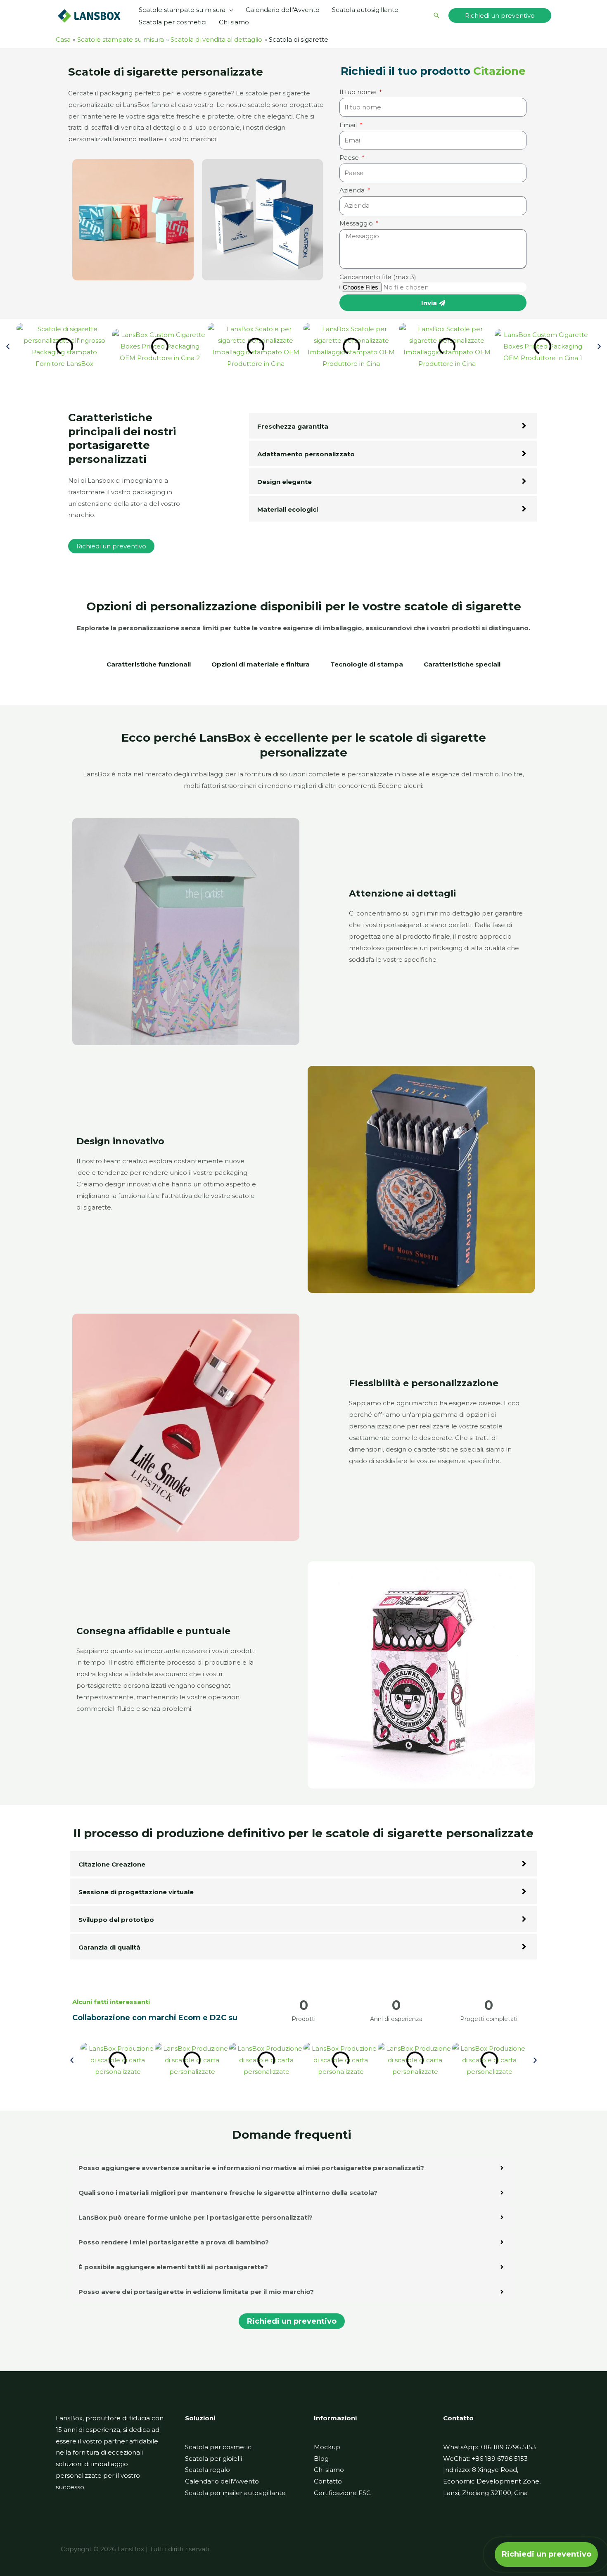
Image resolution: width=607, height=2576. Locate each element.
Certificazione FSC (342, 2493)
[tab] (149, 669)
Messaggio (357, 223)
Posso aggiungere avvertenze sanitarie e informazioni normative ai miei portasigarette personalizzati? (251, 2168)
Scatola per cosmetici (219, 2447)
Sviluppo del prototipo (116, 1920)
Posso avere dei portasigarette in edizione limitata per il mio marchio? (196, 2292)
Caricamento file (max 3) (378, 277)
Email (349, 125)
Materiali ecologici (288, 509)
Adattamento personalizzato (306, 454)
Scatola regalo (207, 2470)
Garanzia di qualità (109, 1947)
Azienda (353, 190)
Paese (350, 158)
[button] (229, 10)
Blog (321, 2459)
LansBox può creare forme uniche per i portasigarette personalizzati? (196, 2217)
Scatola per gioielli (213, 2459)
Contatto (328, 2481)
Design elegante (285, 482)
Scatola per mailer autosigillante (235, 2493)
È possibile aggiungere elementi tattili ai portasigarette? (173, 2267)
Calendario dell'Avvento (222, 2481)
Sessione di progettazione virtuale (136, 1892)
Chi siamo (329, 2470)
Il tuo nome (359, 92)
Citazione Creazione (112, 1864)
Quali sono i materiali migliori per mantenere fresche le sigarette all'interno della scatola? (228, 2193)
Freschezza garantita (293, 426)
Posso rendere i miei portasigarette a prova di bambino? (174, 2242)
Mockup (327, 2447)
